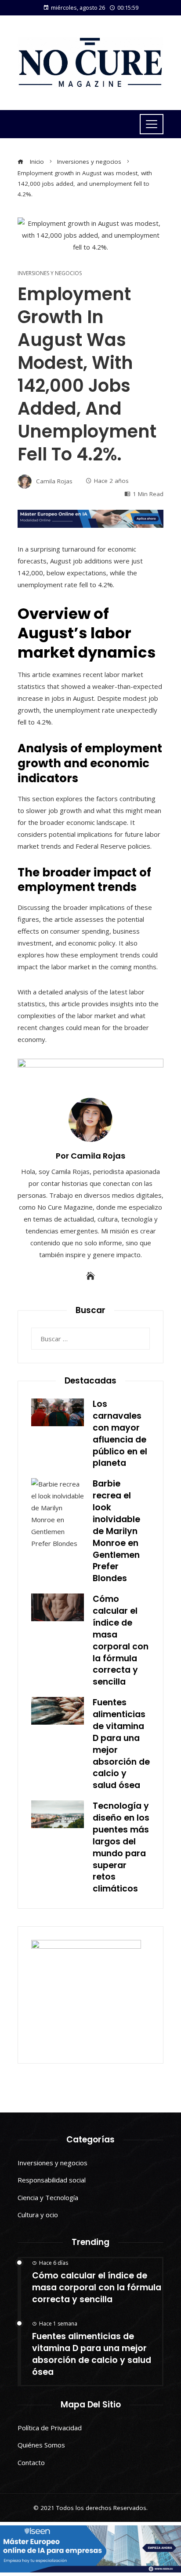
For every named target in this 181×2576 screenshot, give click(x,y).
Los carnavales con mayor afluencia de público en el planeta (120, 1433)
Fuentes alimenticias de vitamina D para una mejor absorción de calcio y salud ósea (121, 1744)
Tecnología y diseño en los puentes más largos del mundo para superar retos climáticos (121, 1847)
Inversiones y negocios (50, 273)
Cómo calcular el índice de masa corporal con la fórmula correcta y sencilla (121, 1640)
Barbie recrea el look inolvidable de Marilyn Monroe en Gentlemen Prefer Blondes (116, 1531)
